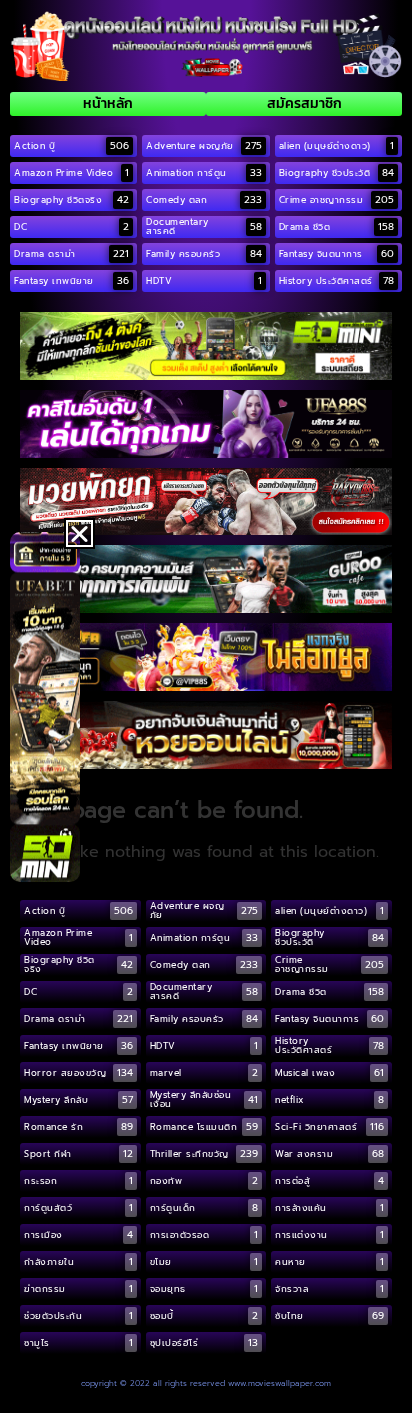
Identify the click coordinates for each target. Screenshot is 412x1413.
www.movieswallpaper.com (279, 1383)
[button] (79, 533)
